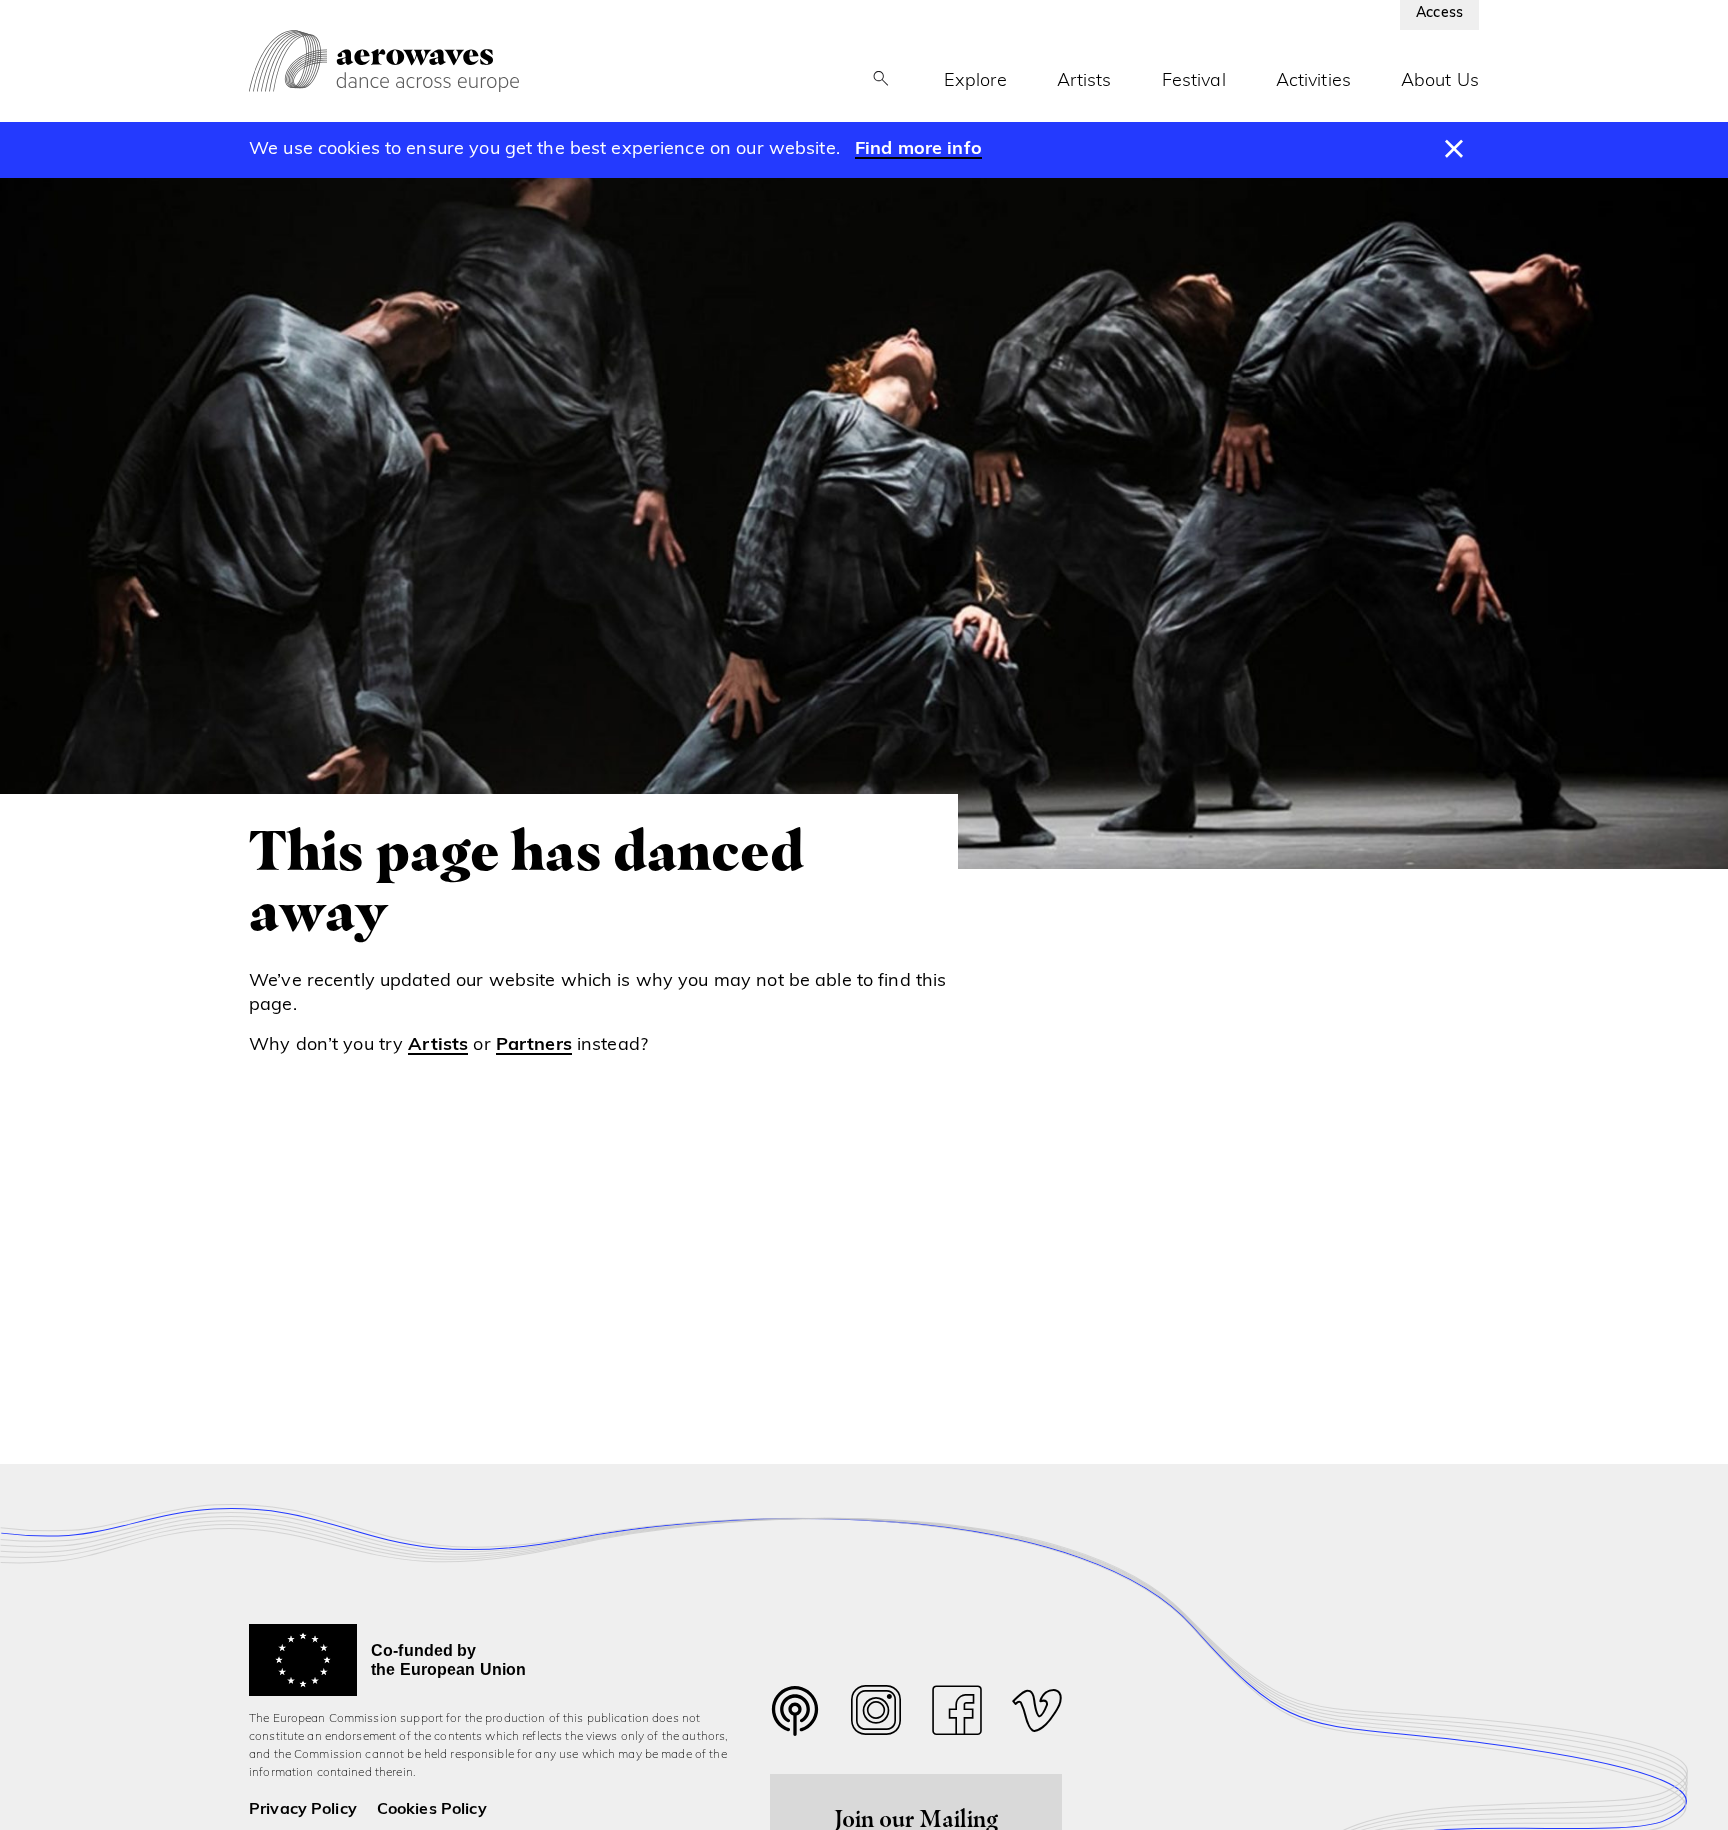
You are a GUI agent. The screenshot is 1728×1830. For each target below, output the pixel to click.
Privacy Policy (303, 1810)
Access (1439, 13)
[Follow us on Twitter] (795, 1723)
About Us (1440, 82)
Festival (1194, 82)
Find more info (918, 150)
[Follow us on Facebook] (957, 1715)
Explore (975, 82)
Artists (1084, 82)
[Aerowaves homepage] (384, 61)
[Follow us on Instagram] (876, 1715)
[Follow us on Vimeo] (1037, 1715)
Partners (534, 1046)
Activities (1313, 82)
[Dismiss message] (1454, 150)
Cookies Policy (432, 1810)
